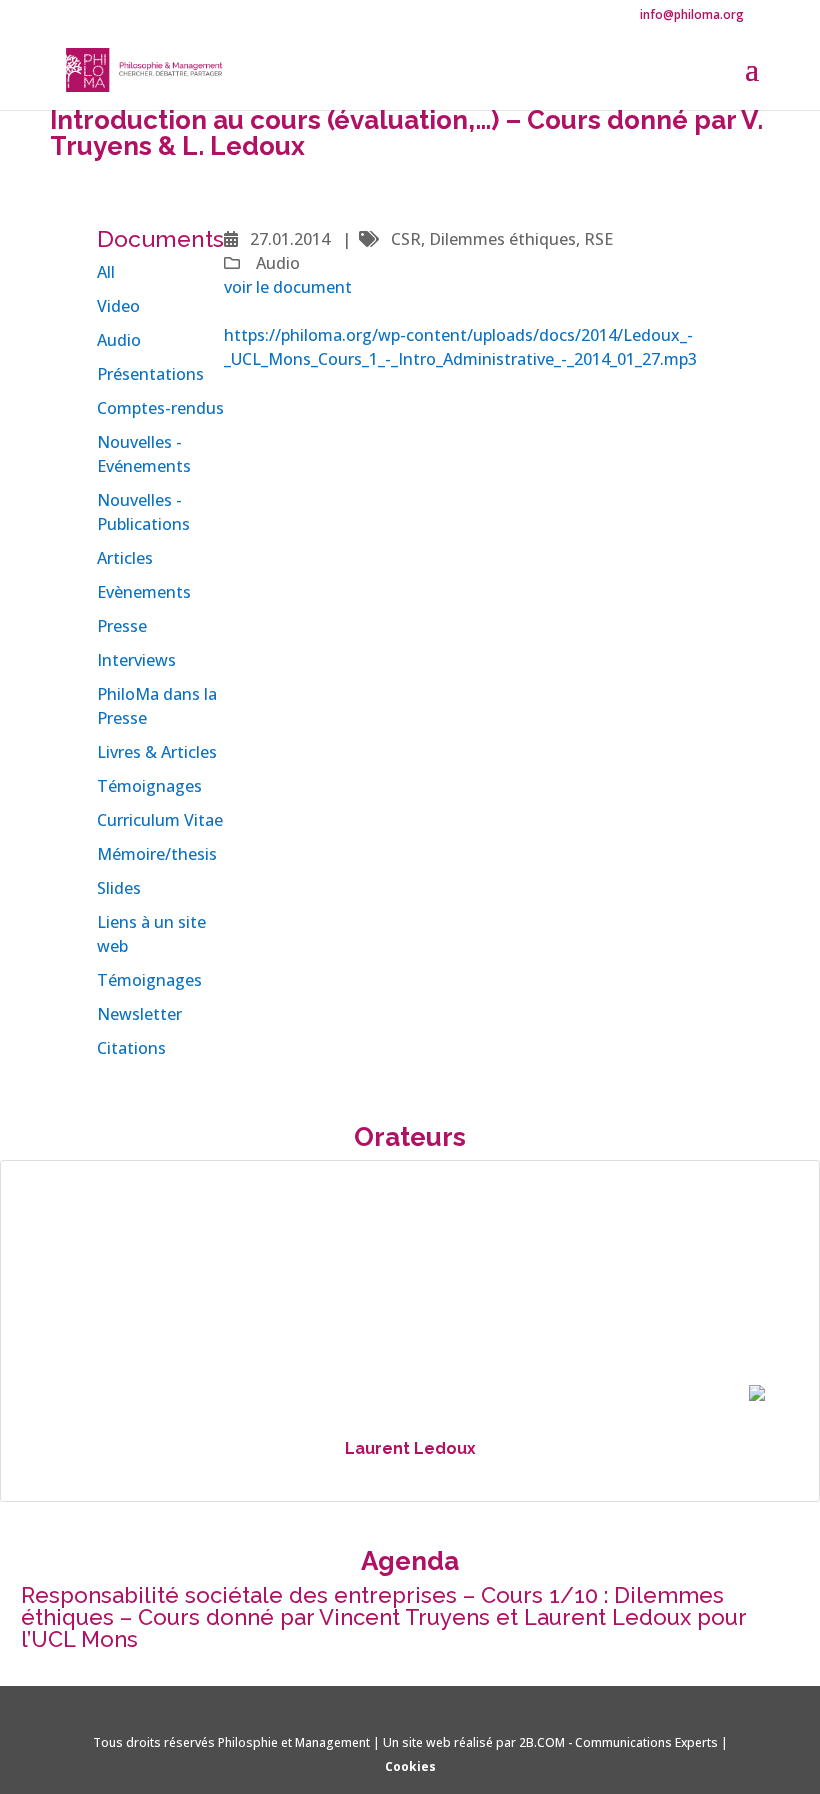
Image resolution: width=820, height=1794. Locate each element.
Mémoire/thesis (157, 854)
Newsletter (139, 1014)
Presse (122, 626)
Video (118, 306)
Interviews (136, 660)
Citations (131, 1048)
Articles (125, 558)
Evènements (144, 592)
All (106, 272)
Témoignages (149, 786)
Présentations (150, 374)
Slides (119, 888)
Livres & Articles (157, 752)
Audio (119, 340)
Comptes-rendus (160, 408)
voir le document (288, 287)
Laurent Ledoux (410, 1448)
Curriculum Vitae (160, 820)
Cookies (410, 1766)
